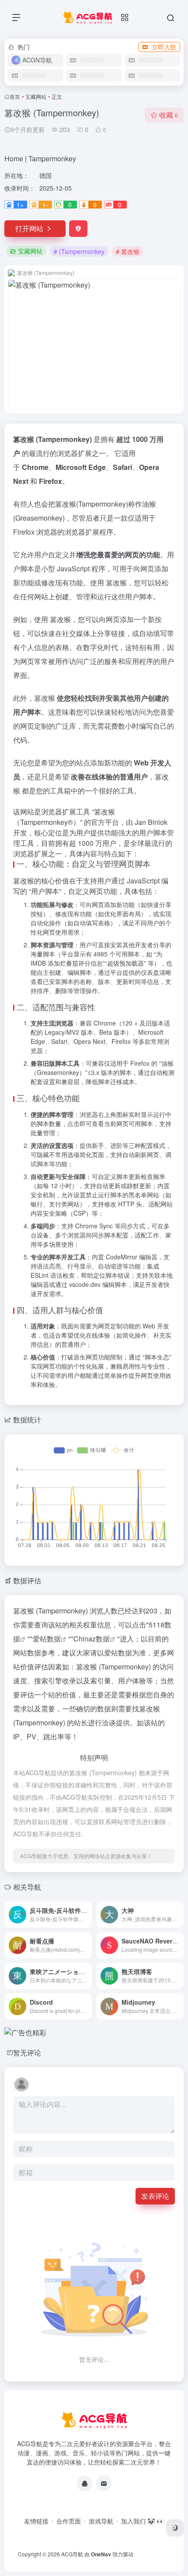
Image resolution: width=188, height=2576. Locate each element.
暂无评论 (27, 2053)
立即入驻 (164, 47)
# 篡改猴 (128, 251)
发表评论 (155, 2196)
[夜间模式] (175, 2528)
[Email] (104, 2483)
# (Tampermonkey (79, 251)
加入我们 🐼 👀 (143, 2521)
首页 (15, 96)
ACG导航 (72, 2554)
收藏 (169, 115)
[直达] (87, 1915)
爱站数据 (47, 1639)
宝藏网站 (36, 96)
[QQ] (84, 2483)
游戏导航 (101, 2521)
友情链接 (36, 2521)
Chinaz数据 (92, 1639)
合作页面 (69, 2521)
